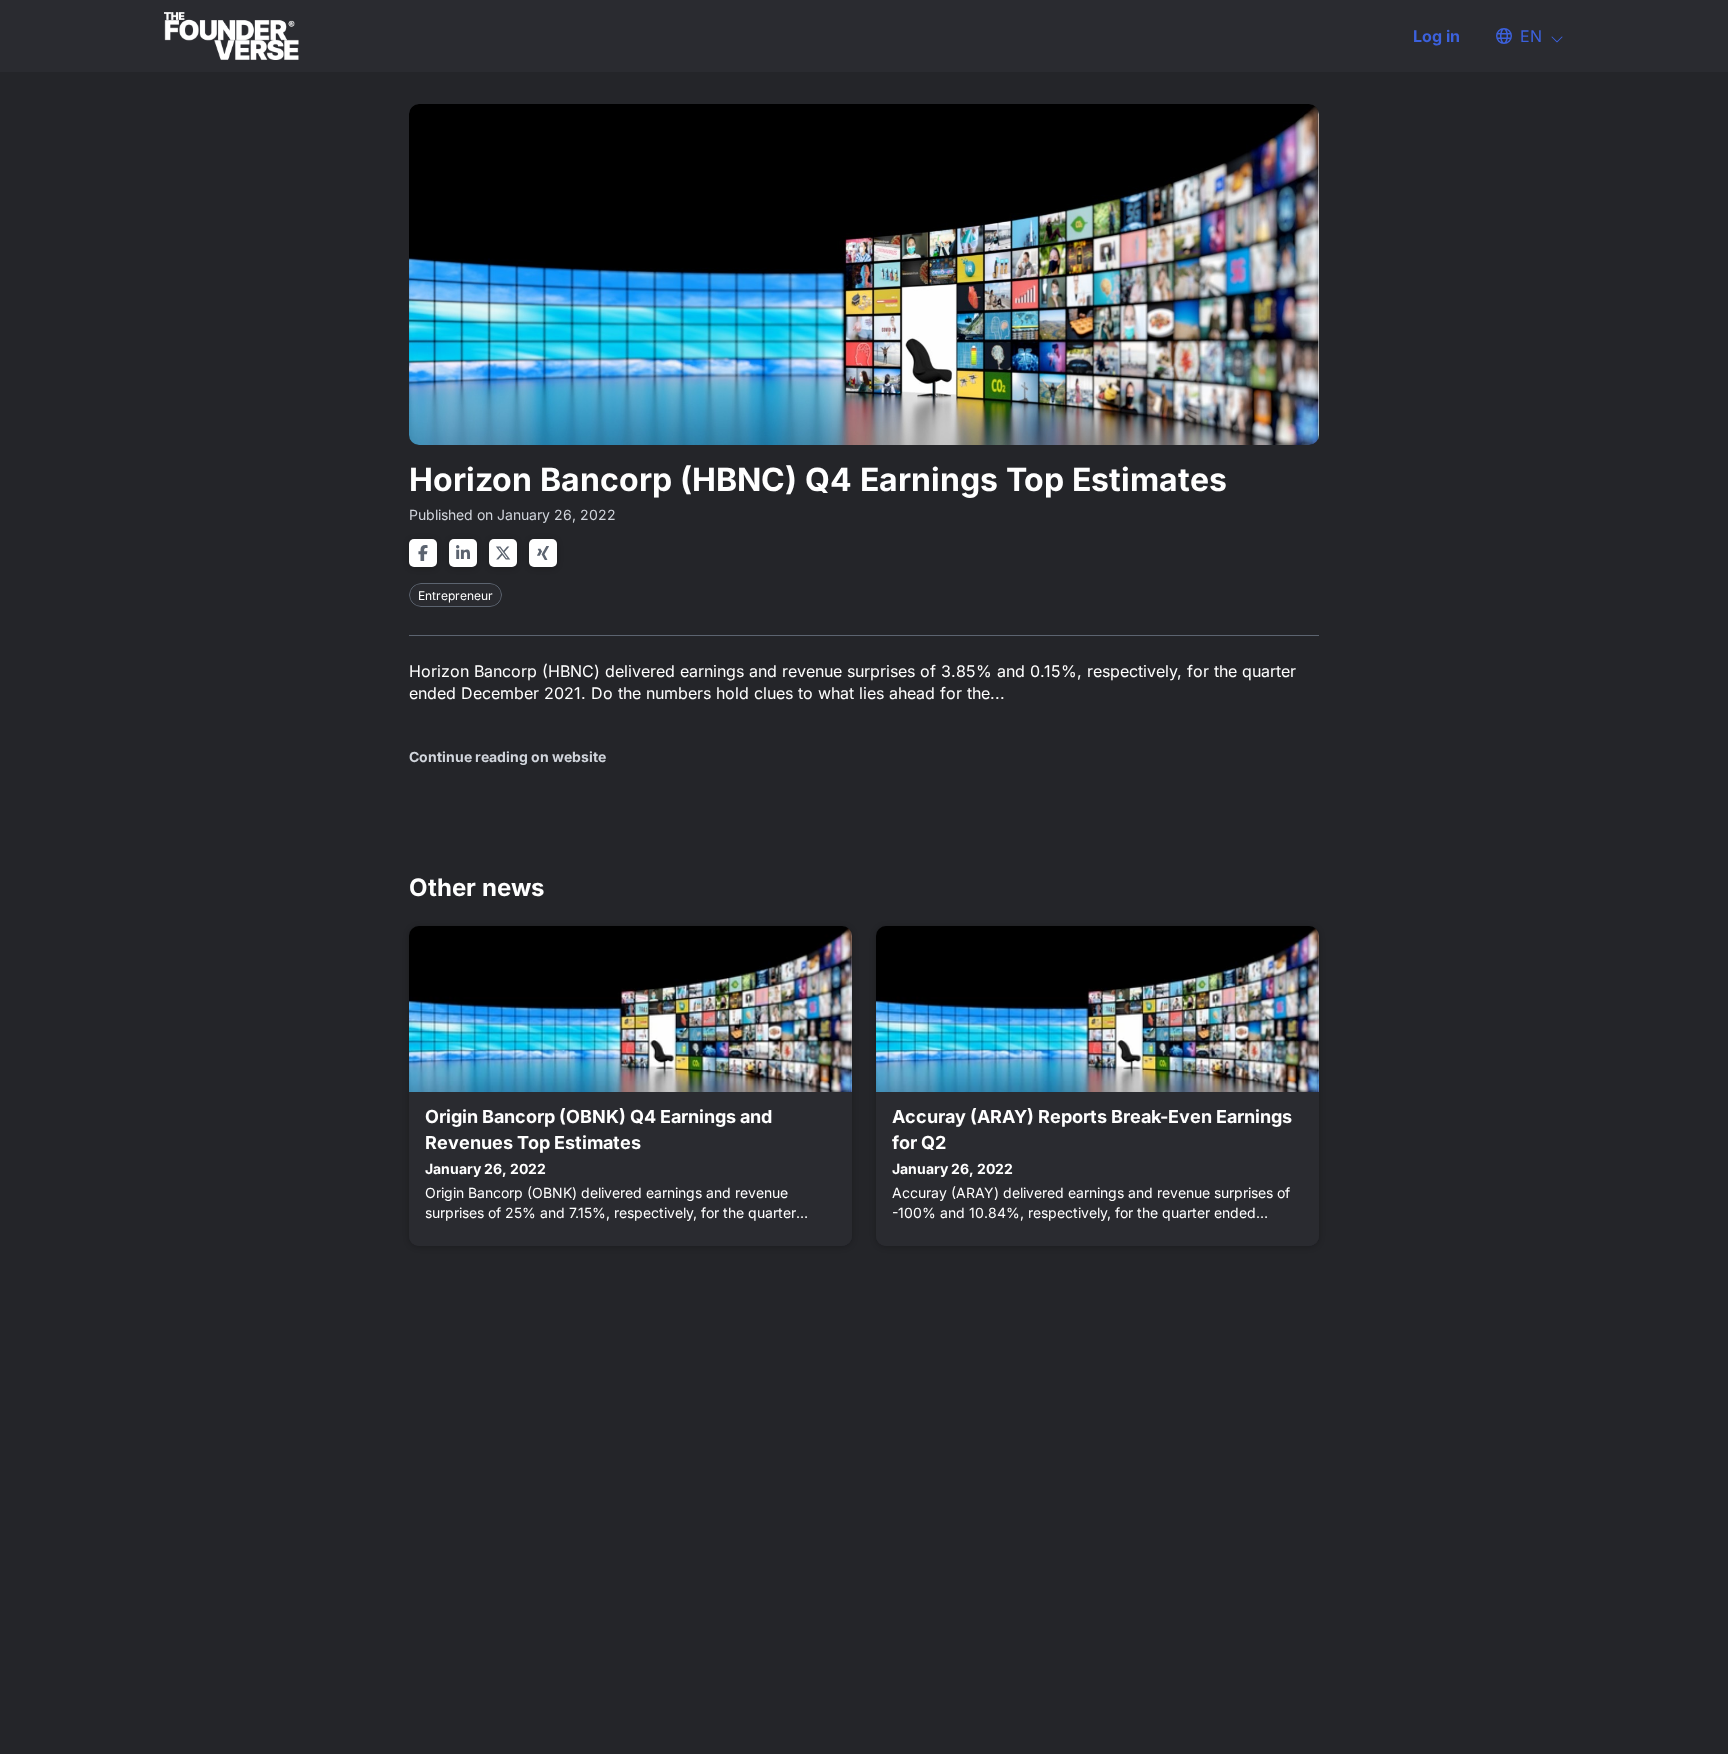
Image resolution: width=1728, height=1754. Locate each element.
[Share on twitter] (503, 553)
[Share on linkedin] (463, 553)
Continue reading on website (507, 756)
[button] (1520, 36)
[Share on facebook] (423, 553)
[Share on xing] (543, 553)
